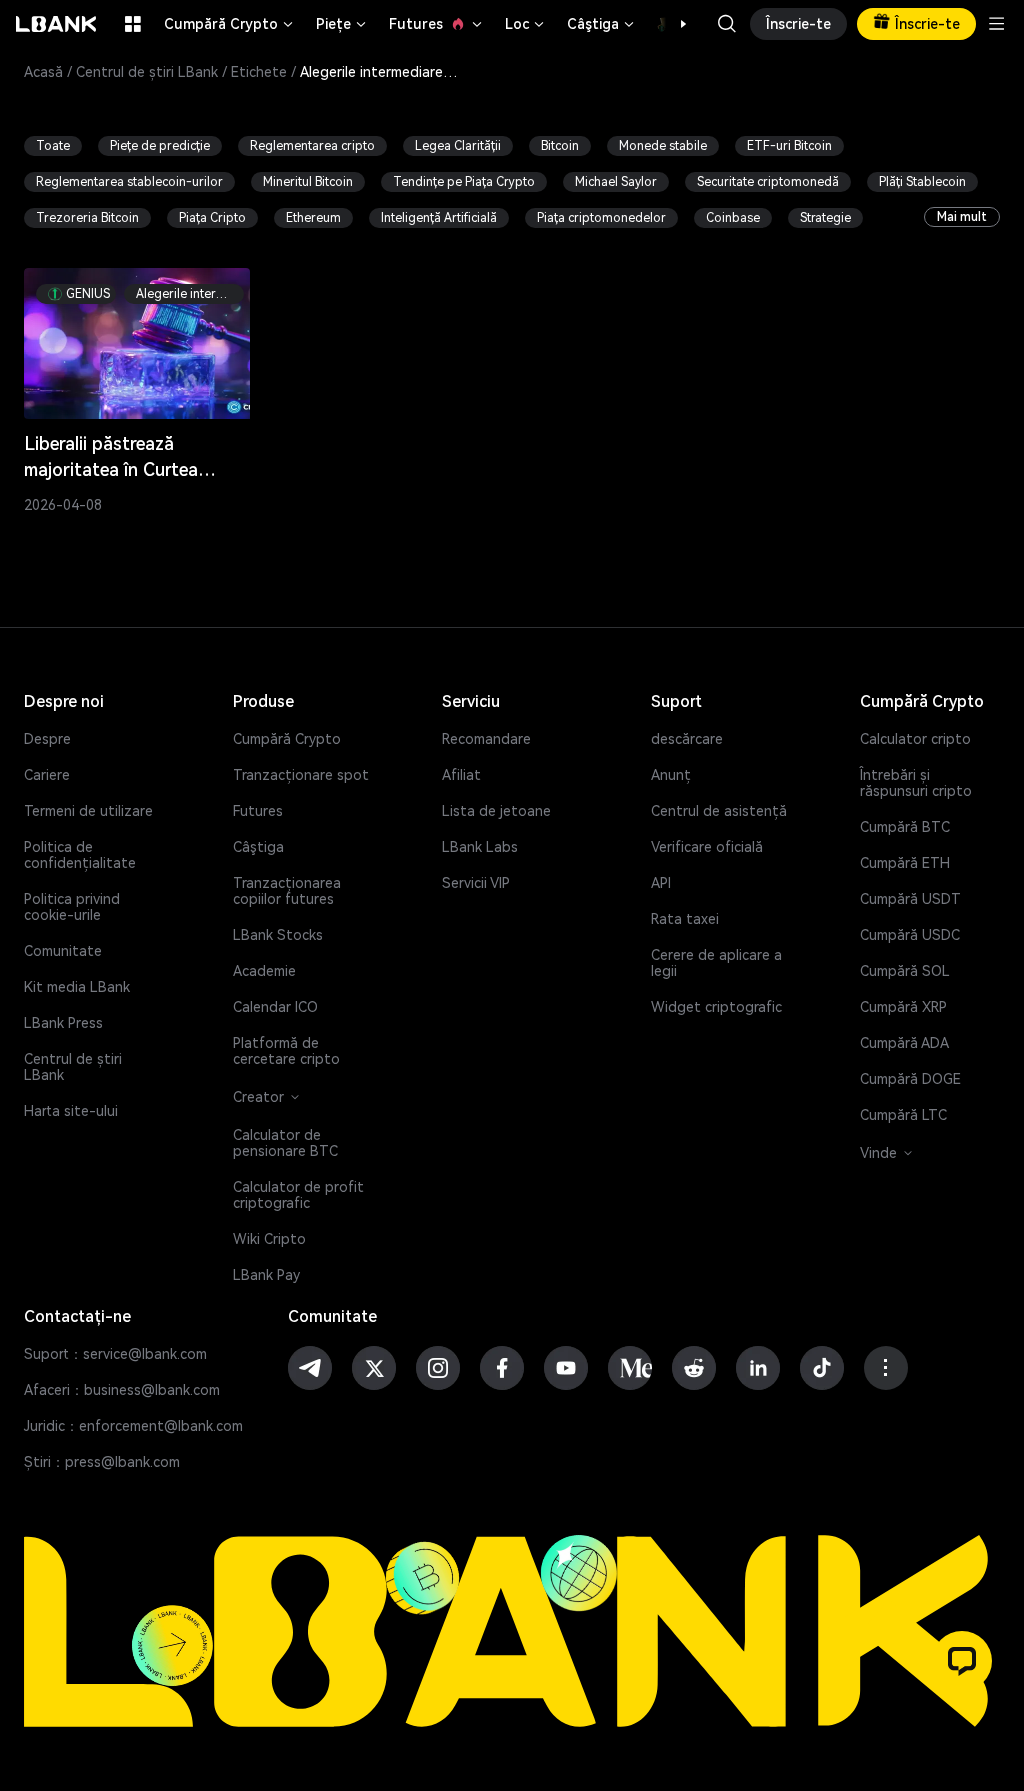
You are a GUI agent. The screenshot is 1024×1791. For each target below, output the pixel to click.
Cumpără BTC (905, 827)
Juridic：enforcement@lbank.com (133, 1426)
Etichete (259, 72)
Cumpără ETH (905, 863)
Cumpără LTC (903, 1115)
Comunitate (63, 951)
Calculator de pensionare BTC (285, 1143)
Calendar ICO (275, 1007)
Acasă (43, 72)
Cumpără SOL (905, 971)
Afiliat (461, 775)
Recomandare (486, 739)
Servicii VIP (476, 883)
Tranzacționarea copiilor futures (287, 891)
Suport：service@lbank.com (115, 1354)
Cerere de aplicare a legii (716, 963)
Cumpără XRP (903, 1007)
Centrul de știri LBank (147, 72)
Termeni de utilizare (88, 811)
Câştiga (602, 24)
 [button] (727, 24)
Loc (526, 24)
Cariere (47, 775)
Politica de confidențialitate (80, 855)
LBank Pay (266, 1275)
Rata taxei (685, 919)
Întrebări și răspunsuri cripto (916, 783)
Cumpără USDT (910, 899)
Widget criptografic (716, 1007)
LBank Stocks (278, 935)
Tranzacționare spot (301, 775)
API (661, 883)
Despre (47, 739)
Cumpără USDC (910, 935)
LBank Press (63, 1023)
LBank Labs (480, 847)
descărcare (687, 739)
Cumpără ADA (904, 1043)
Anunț (671, 775)
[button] (673, 24)
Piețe (342, 24)
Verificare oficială (707, 847)
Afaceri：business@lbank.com (122, 1390)
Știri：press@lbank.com (102, 1462)
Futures (437, 24)
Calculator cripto (915, 739)
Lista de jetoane (496, 811)
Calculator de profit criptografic (298, 1195)
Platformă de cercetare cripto (286, 1051)
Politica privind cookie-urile (72, 907)
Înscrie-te (798, 24)
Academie (264, 971)
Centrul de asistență (719, 811)
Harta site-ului (71, 1111)
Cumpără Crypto (230, 24)
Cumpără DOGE (910, 1079)
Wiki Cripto (269, 1239)
